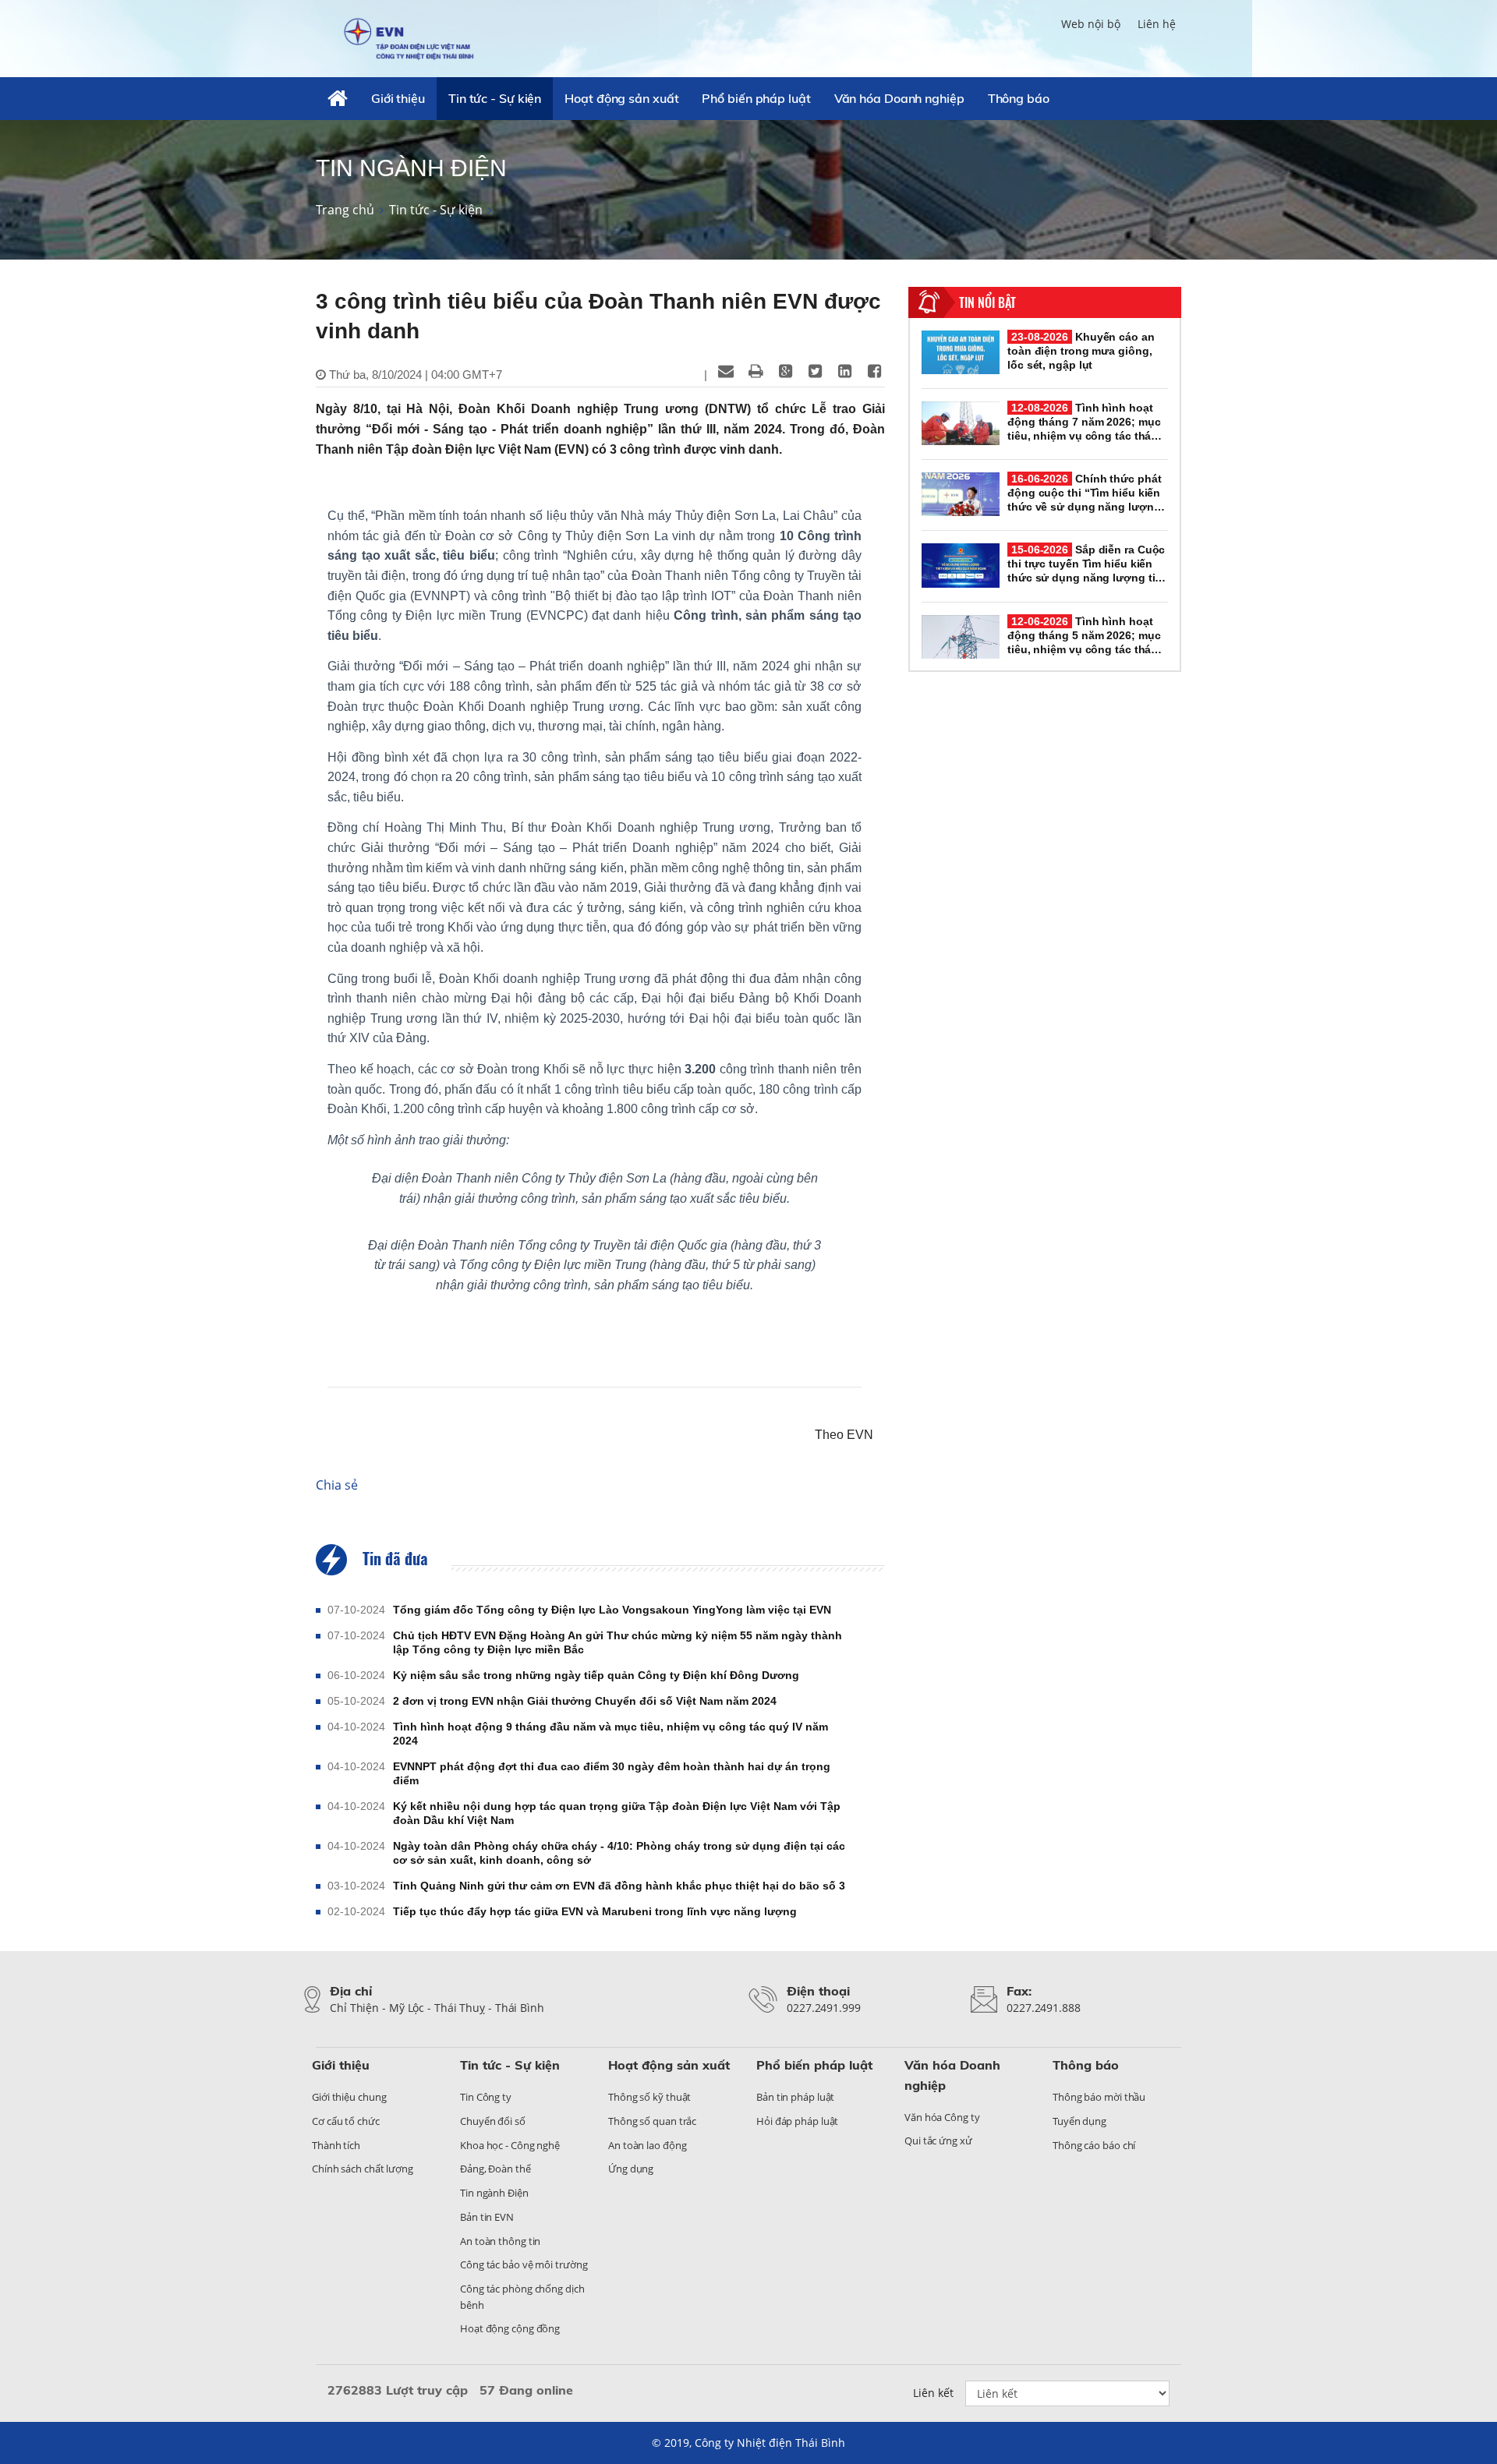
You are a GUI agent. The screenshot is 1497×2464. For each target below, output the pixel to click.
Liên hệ (1157, 24)
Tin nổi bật (987, 302)
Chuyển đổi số (493, 2121)
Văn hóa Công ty (942, 2117)
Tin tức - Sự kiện (495, 98)
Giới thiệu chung (349, 2097)
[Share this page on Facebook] (874, 371)
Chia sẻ (337, 1485)
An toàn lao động (647, 2145)
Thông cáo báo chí (1094, 2145)
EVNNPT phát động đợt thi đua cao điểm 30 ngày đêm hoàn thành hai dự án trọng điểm (612, 1773)
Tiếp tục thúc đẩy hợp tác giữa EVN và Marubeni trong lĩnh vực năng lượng (595, 1911)
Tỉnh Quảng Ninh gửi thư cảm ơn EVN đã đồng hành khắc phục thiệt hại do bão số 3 (619, 1886)
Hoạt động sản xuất (621, 98)
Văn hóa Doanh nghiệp (899, 98)
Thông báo (1019, 98)
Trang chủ (345, 210)
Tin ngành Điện (494, 2193)
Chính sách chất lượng (363, 2169)
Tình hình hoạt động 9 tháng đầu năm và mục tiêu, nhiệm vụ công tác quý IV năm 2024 (610, 1734)
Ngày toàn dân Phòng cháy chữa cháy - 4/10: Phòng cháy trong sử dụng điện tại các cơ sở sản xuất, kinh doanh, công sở (619, 1853)
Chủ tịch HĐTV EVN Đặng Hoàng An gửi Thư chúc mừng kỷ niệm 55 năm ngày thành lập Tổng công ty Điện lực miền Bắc (618, 1642)
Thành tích (336, 2145)
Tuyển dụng (1079, 2121)
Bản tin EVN (487, 2217)
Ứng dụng (631, 2169)
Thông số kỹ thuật (649, 2097)
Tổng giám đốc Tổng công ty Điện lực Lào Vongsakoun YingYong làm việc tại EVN (612, 1610)
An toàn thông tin (500, 2241)
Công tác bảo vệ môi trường (524, 2264)
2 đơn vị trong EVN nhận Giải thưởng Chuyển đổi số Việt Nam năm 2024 (585, 1701)
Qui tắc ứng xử (938, 2141)
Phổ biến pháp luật (756, 98)
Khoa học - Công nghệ (510, 2145)
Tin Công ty (486, 2097)
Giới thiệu (398, 98)
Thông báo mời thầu (1099, 2097)
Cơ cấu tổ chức (346, 2121)
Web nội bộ (1091, 24)
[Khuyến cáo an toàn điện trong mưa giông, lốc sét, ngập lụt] (961, 352)
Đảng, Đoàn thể (495, 2169)
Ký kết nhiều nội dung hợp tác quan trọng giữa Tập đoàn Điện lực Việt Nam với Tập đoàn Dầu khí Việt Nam (617, 1813)
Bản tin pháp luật (795, 2097)
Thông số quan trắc (652, 2121)
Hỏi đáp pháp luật (797, 2121)
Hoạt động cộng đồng (510, 2328)
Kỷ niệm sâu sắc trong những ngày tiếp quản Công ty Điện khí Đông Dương (596, 1675)
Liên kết (933, 2393)
